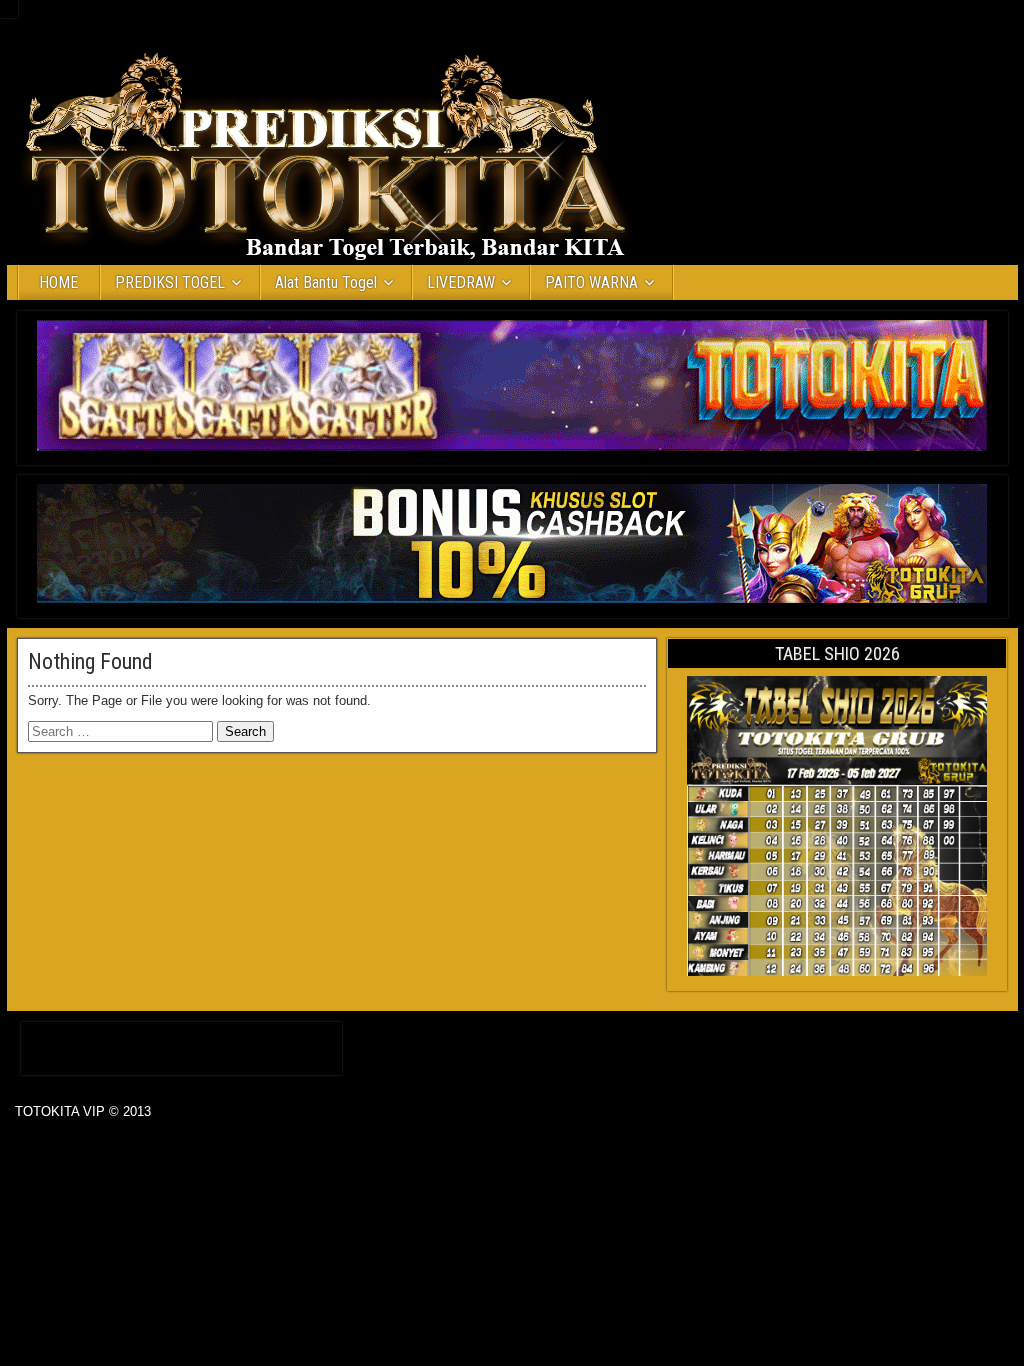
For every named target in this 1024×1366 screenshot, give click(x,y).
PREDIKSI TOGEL (170, 282)
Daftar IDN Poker (181, 1044)
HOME (58, 282)
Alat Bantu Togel (326, 282)
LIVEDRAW (461, 282)
